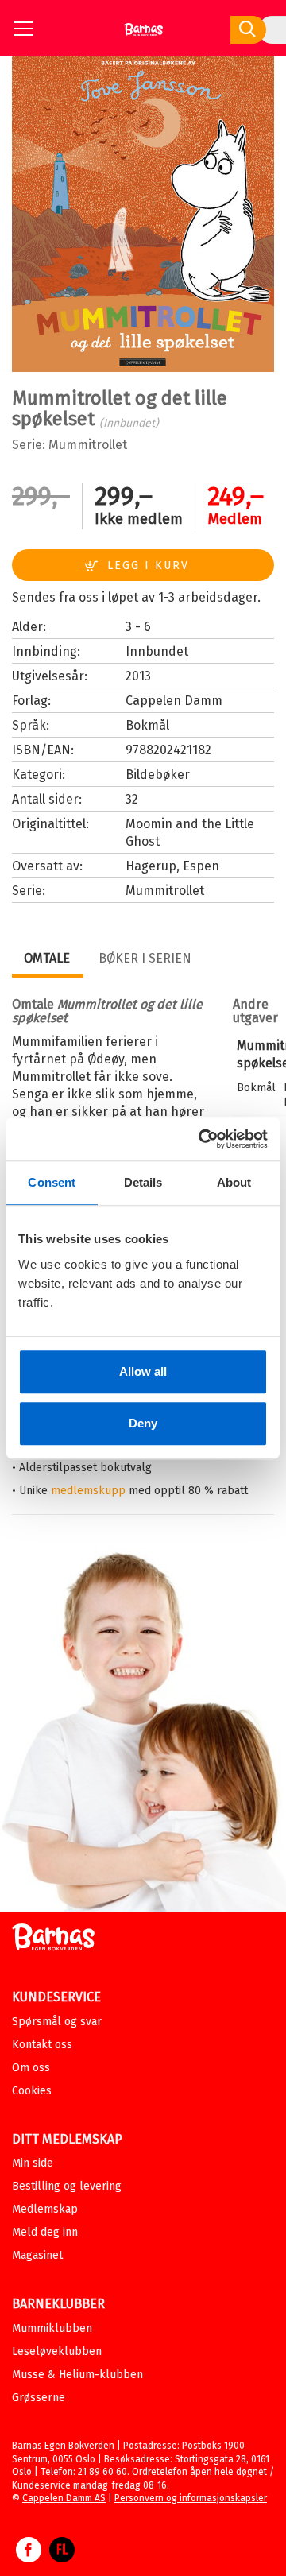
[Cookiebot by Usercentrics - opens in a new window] (202, 1139)
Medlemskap (45, 2209)
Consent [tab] (52, 1182)
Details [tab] (143, 1182)
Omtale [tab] (47, 958)
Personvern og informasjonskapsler (191, 2498)
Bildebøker (158, 775)
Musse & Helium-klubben (77, 2375)
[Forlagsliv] (62, 2558)
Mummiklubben (52, 2328)
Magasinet (37, 2255)
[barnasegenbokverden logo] (53, 1940)
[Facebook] (29, 2558)
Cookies (32, 2091)
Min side (33, 2163)
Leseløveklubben (57, 2351)
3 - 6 (138, 627)
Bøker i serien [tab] (145, 958)
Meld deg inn (45, 2232)
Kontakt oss (42, 2045)
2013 (138, 676)
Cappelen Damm (174, 701)
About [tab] (234, 1182)
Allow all (143, 1371)
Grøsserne (39, 2398)
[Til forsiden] (143, 35)
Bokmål (147, 725)
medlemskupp (88, 1491)
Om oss (31, 2068)
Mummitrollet (88, 445)
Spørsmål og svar (57, 2022)
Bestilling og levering (67, 2186)
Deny (143, 1423)
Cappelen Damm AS (64, 2498)
